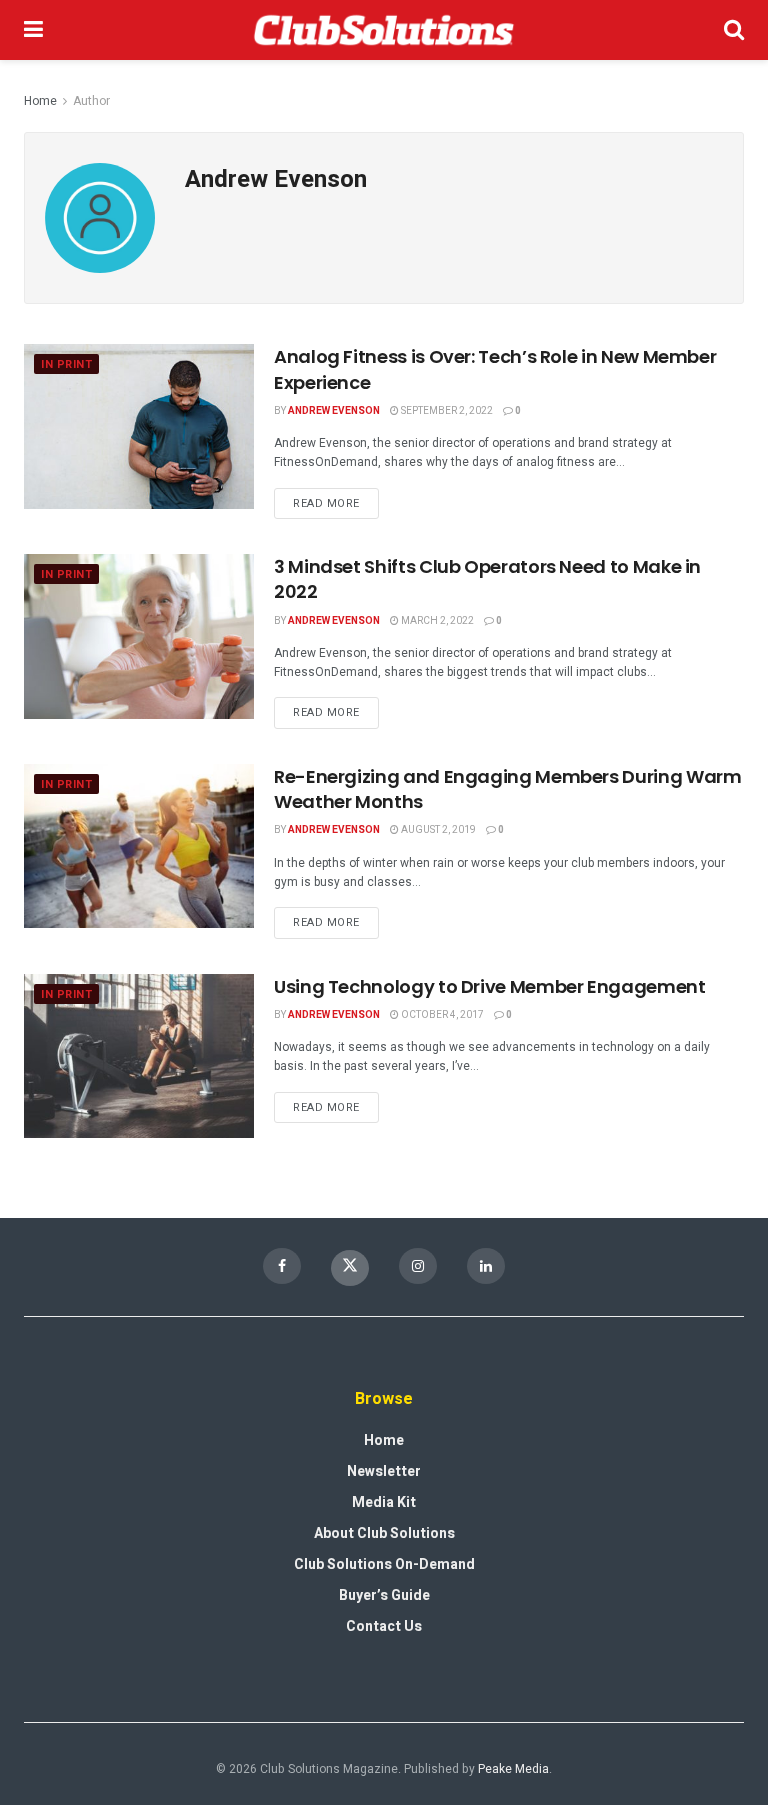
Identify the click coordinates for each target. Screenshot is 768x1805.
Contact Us (384, 1626)
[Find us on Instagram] (418, 1266)
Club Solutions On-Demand (384, 1564)
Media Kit (384, 1502)
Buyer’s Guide (384, 1595)
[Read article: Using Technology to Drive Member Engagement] (139, 1056)
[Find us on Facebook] (282, 1266)
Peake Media (513, 1769)
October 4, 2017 (441, 1015)
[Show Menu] (33, 30)
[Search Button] (734, 30)
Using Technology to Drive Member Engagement (490, 986)
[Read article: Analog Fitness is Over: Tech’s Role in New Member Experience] (139, 426)
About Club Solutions (384, 1533)
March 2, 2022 (436, 621)
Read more (336, 500)
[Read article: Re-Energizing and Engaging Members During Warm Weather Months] (139, 846)
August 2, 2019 (437, 830)
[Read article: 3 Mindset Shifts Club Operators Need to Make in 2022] (139, 636)
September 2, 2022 (446, 411)
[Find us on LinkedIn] (486, 1266)
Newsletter (384, 1471)
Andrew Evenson (334, 411)
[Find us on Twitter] (350, 1268)
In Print (66, 364)
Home (40, 101)
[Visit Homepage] (383, 30)
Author (91, 101)
